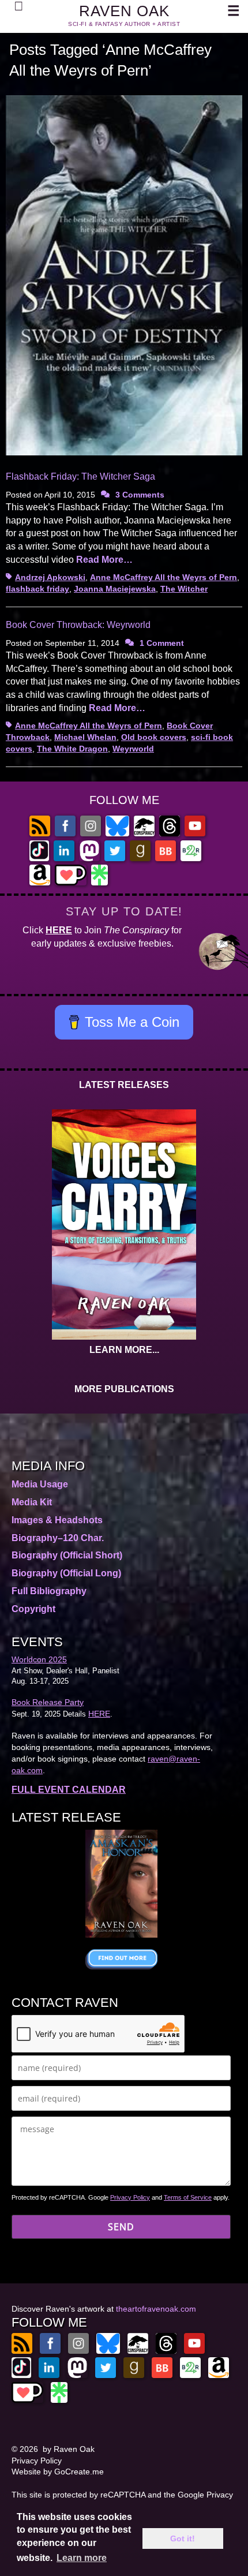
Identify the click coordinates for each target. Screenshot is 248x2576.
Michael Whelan (85, 737)
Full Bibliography (49, 1591)
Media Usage (40, 1484)
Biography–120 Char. (58, 1538)
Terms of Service (188, 2197)
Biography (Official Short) (67, 1555)
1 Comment (162, 643)
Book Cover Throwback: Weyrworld (78, 625)
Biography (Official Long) (66, 1573)
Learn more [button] (82, 2558)
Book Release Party (48, 1702)
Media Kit (32, 1502)
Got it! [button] (183, 2538)
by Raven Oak (69, 2449)
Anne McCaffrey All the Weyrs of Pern (164, 577)
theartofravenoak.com (156, 2309)
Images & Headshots (57, 1520)
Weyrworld (133, 749)
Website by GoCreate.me (58, 2472)
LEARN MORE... (124, 1350)
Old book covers (154, 737)
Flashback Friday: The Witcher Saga (80, 476)
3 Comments (140, 495)
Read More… (104, 560)
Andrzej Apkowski (50, 577)
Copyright (33, 1609)
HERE (59, 930)
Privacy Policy (130, 2197)
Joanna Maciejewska (115, 589)
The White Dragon (72, 749)
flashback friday (37, 589)
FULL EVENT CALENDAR (69, 1790)
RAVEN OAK (124, 11)
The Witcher (184, 589)
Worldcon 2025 (39, 1659)
